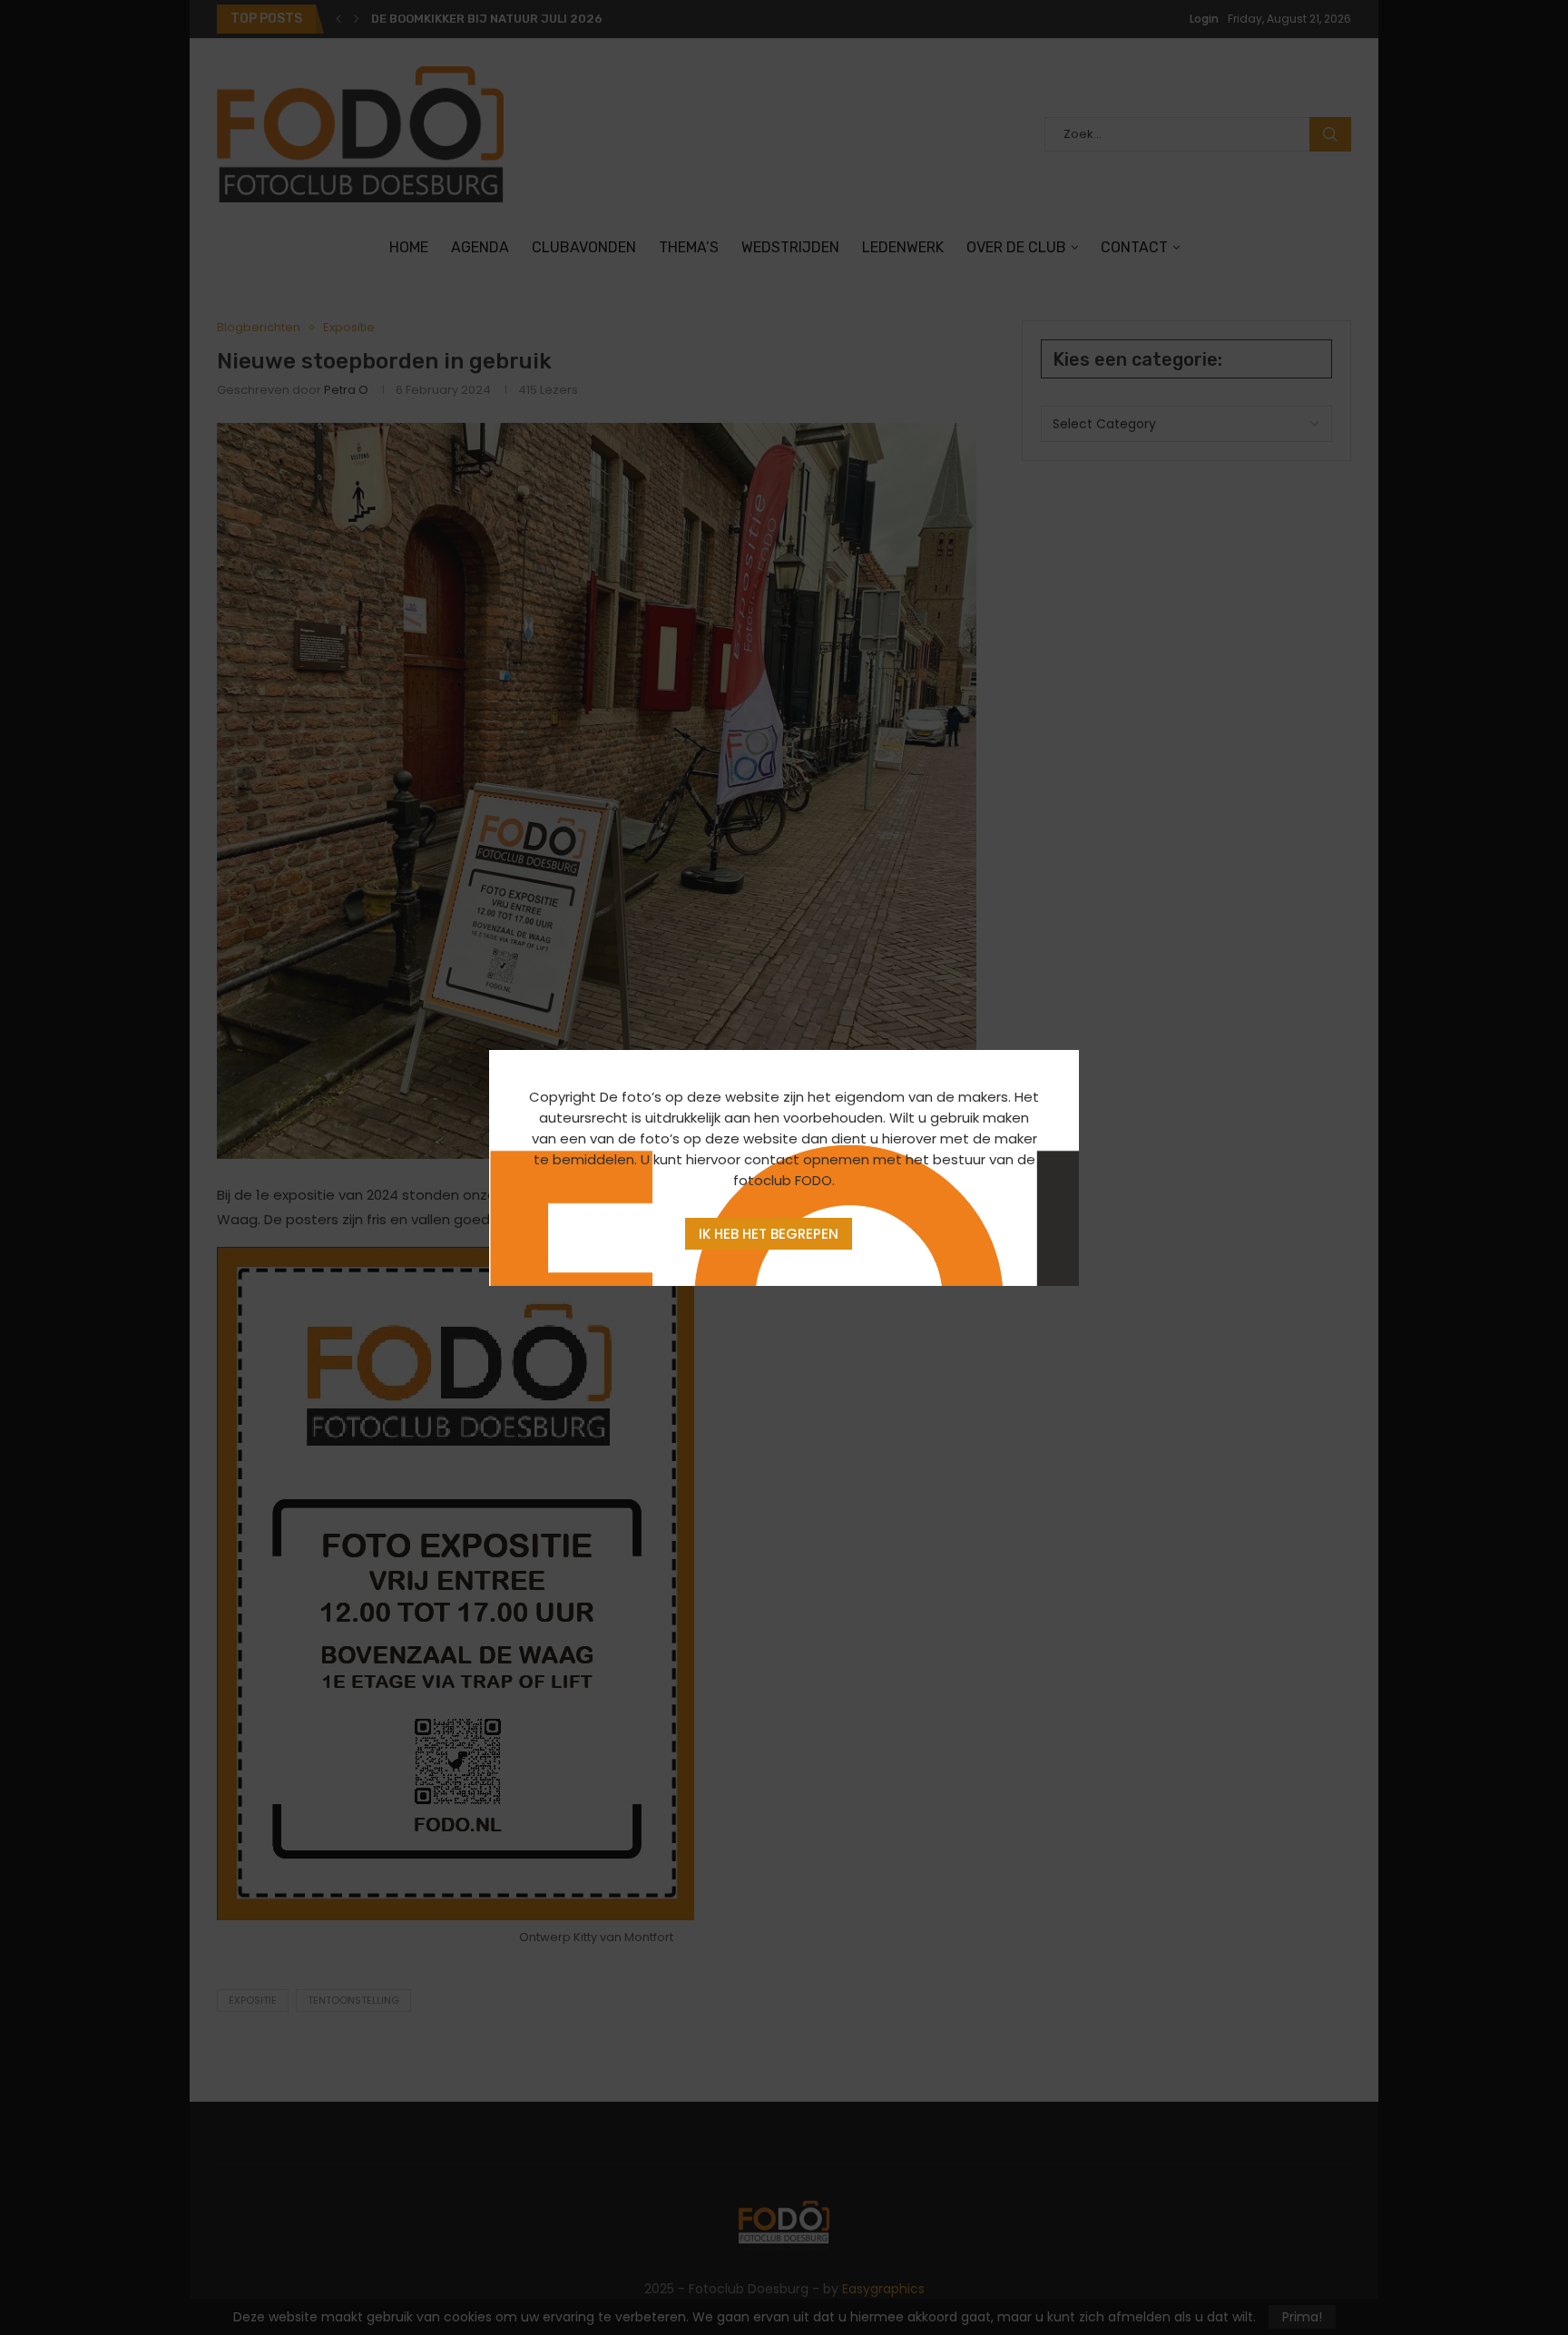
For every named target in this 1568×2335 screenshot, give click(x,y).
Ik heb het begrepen (769, 1234)
